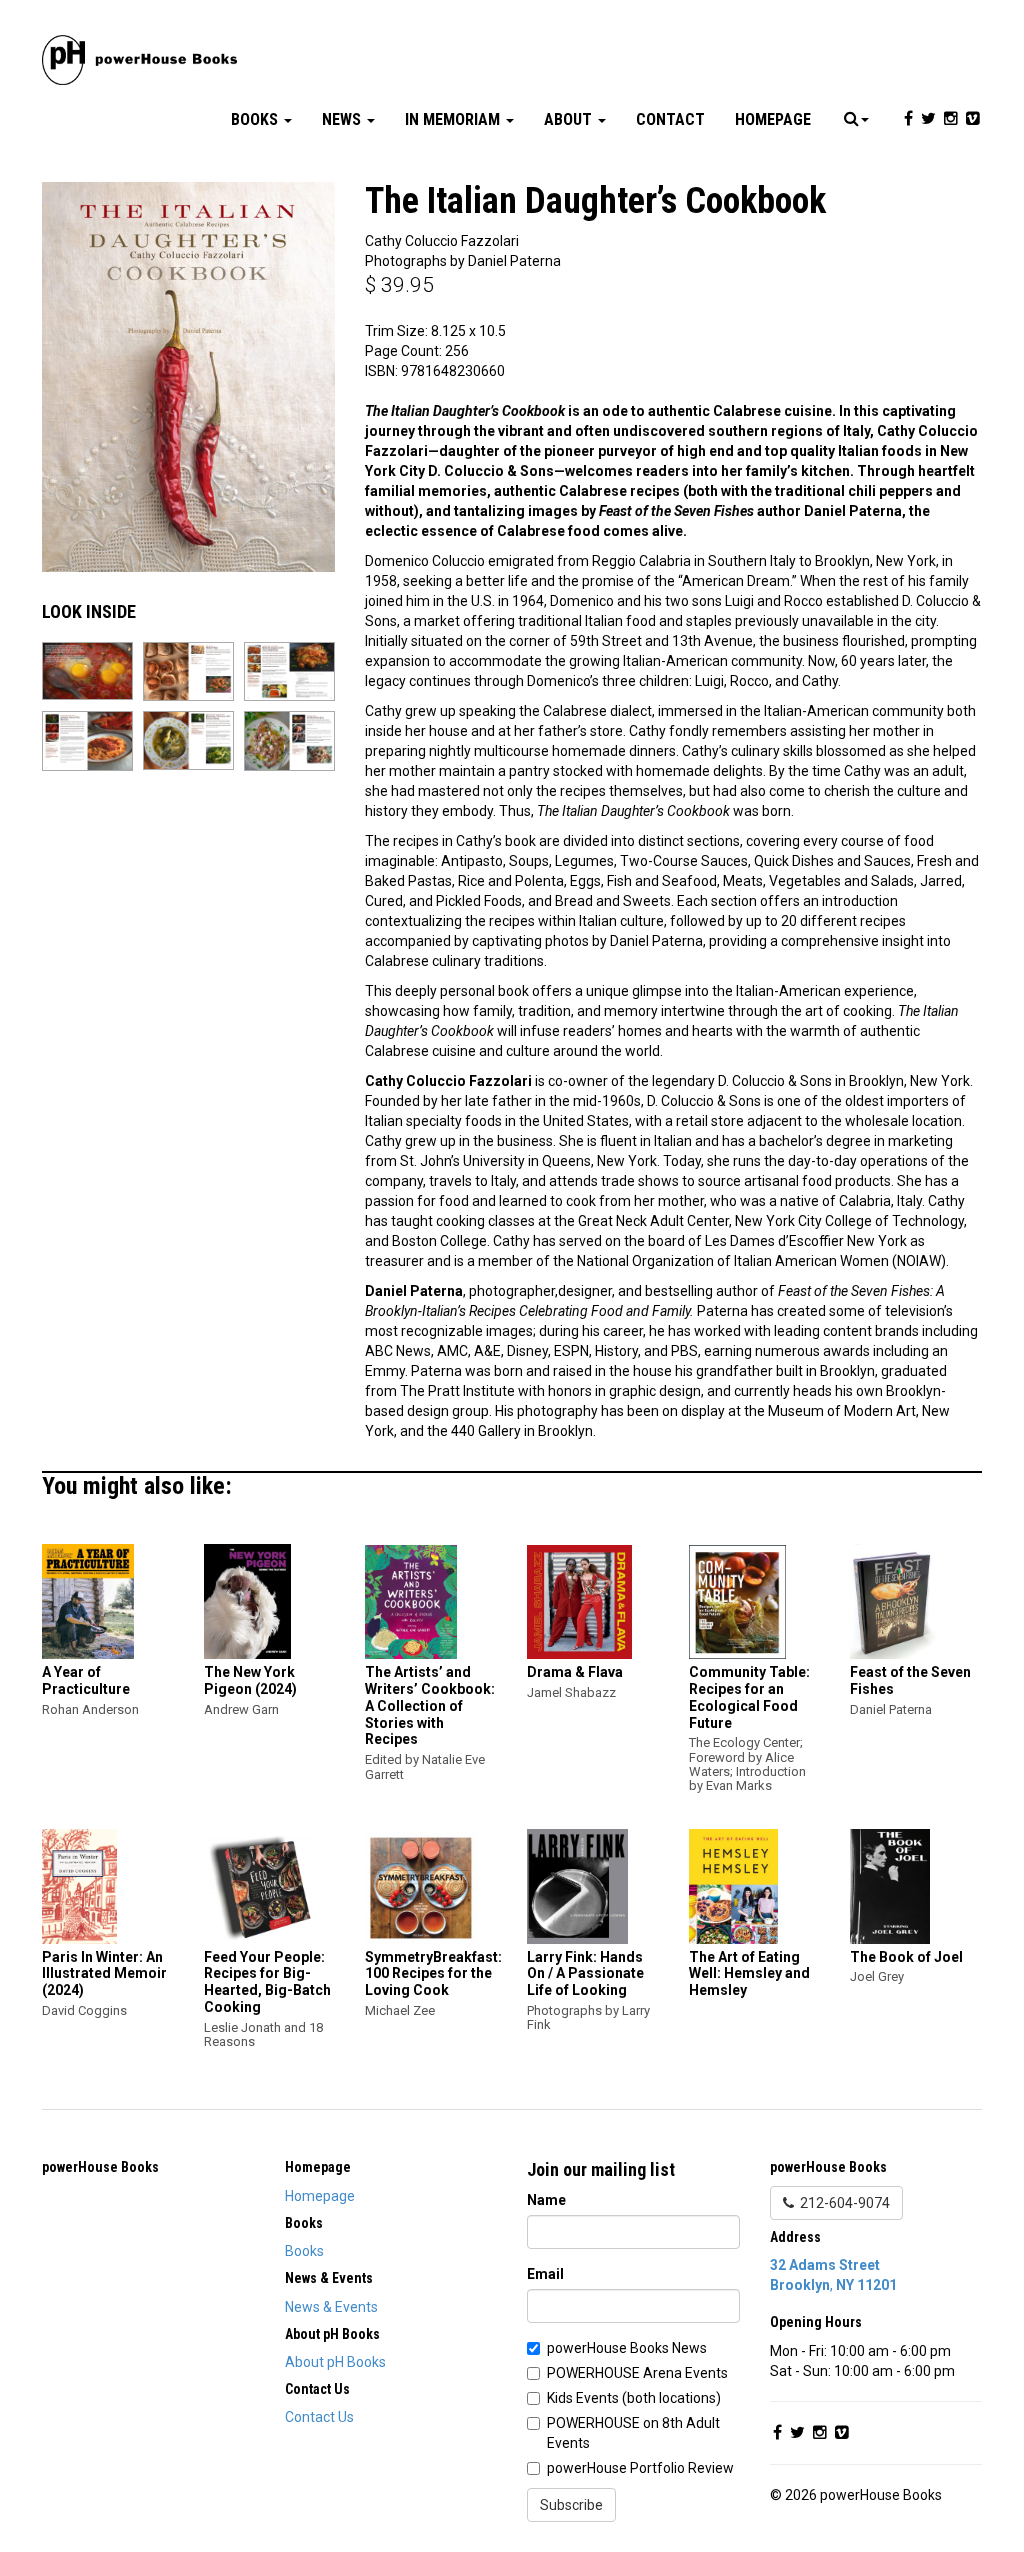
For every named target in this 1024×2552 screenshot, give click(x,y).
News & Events (331, 2307)
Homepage (773, 119)
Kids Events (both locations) (634, 2398)
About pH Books (335, 2362)
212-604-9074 (842, 2203)
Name (546, 2200)
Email (545, 2274)
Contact (670, 119)
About (570, 119)
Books (256, 119)
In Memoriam (454, 119)
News (343, 119)
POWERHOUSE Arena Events (637, 2373)
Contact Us (319, 2417)
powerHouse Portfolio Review (640, 2468)
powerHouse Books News (627, 2348)
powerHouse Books (100, 2167)
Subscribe (571, 2505)
